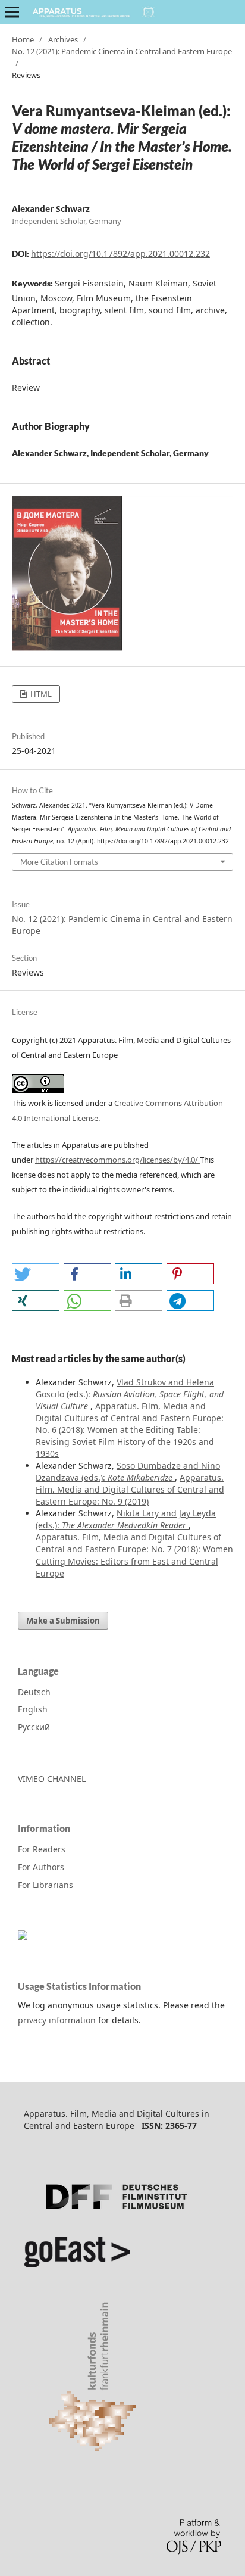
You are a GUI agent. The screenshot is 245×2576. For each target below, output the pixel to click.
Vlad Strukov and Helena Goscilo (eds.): (130, 1394)
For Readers (42, 1849)
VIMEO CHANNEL (52, 1779)
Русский (34, 1727)
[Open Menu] (12, 12)
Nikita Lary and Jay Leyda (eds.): (126, 1519)
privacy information (57, 2020)
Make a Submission (63, 1621)
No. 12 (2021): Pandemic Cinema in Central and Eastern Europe (122, 51)
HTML (40, 694)
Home (23, 39)
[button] (36, 1274)
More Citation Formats (59, 862)
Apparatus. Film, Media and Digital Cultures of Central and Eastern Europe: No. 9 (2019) (130, 1489)
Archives (63, 39)
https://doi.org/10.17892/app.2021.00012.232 (120, 253)
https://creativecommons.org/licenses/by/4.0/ (117, 1160)
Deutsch (34, 1692)
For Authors (41, 1867)
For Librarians (45, 1885)
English (33, 1709)
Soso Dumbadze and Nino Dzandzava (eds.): (128, 1471)
